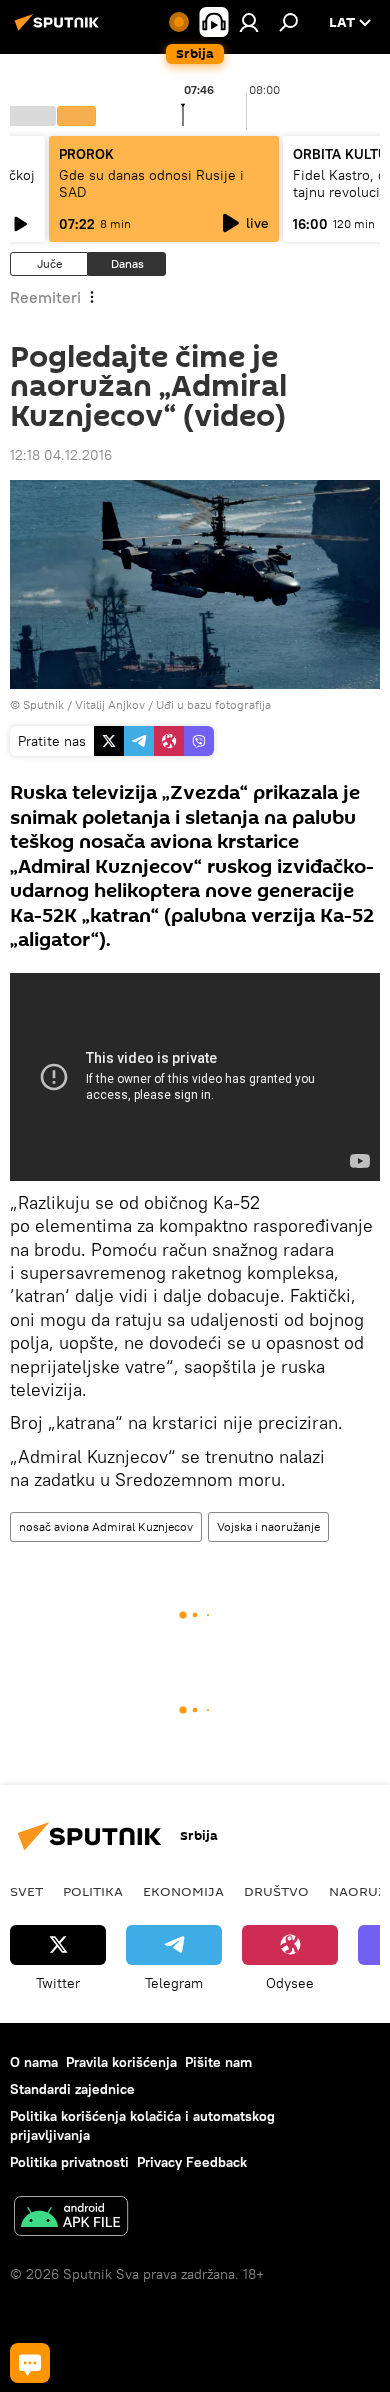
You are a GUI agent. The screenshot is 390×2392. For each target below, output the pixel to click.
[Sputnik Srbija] (60, 30)
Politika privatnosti (69, 2162)
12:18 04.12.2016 (61, 455)
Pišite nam (218, 2062)
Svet (26, 1891)
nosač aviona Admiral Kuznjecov (106, 1526)
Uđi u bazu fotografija (213, 704)
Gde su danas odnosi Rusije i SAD (151, 183)
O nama (34, 2062)
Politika (93, 1891)
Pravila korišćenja (121, 2062)
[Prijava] (249, 22)
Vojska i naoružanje (268, 1526)
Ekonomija (183, 1891)
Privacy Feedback (192, 2162)
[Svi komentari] (30, 2363)
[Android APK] (71, 2218)
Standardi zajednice (72, 2089)
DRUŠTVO (276, 1891)
